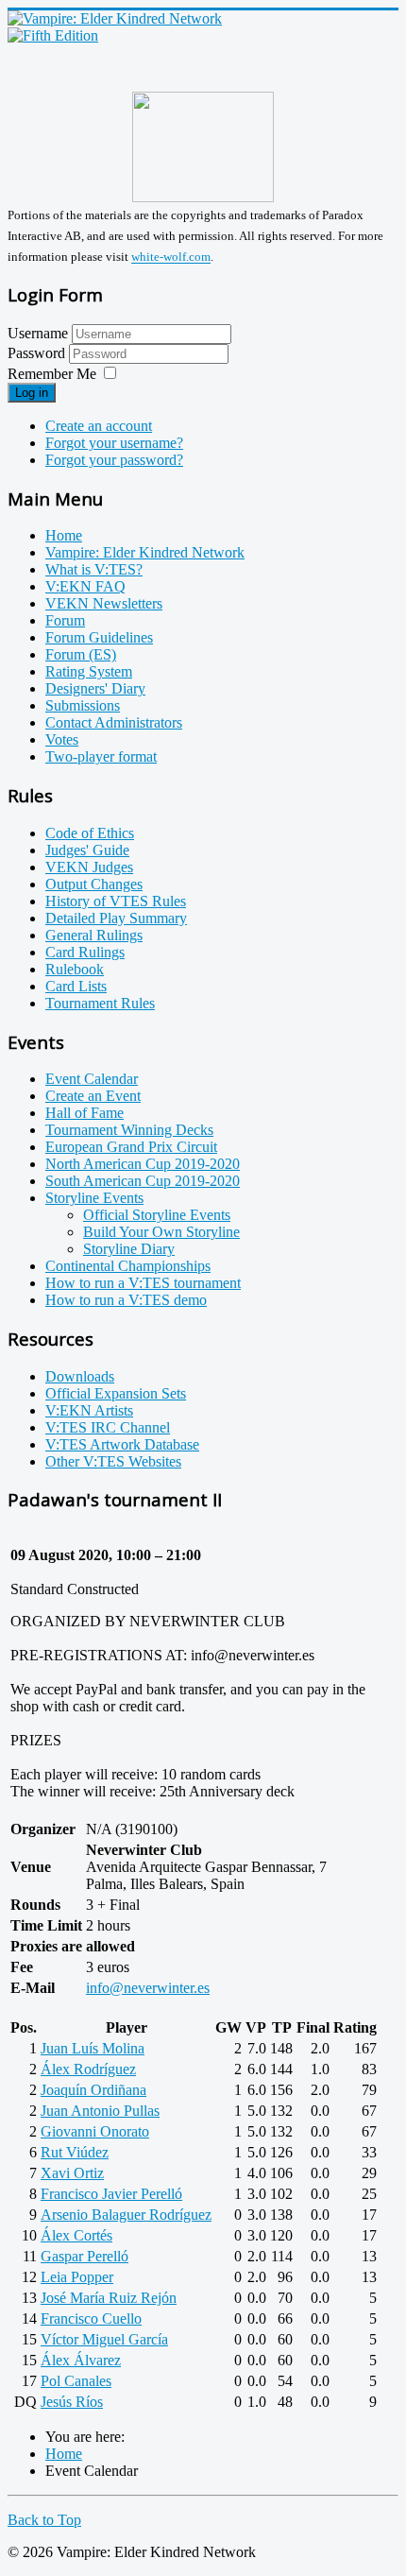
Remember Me (52, 374)
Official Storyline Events (157, 1215)
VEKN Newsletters (104, 603)
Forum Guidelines (99, 637)
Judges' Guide (87, 850)
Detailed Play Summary (116, 918)
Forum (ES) (81, 654)
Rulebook (75, 969)
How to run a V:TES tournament (143, 1283)
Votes (62, 739)
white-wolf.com (171, 258)
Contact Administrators (114, 722)
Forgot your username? (114, 443)
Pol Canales (76, 2381)
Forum (65, 620)
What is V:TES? (94, 569)
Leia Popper (77, 2277)
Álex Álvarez (81, 2360)
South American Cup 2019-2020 (143, 1181)
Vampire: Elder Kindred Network (145, 552)
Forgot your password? (114, 460)
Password (38, 353)
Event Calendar (92, 1079)
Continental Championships (128, 1266)
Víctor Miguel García (104, 2339)
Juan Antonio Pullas (100, 2111)
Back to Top (44, 2520)
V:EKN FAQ (85, 586)
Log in (32, 393)
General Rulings (94, 935)
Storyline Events (94, 1198)
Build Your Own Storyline (161, 1232)
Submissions (83, 705)
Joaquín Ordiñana (93, 2090)
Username (38, 333)
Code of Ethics (90, 833)
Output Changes (94, 884)
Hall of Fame (85, 1113)
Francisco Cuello (91, 2318)
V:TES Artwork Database (122, 1444)
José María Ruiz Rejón (109, 2298)
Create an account (99, 426)
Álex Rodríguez (88, 2069)
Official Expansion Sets (116, 1393)
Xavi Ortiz (72, 2173)
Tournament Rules (100, 1003)
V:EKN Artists (89, 1410)
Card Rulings (85, 952)
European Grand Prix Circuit (131, 1147)
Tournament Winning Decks (129, 1130)
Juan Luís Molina (93, 2048)
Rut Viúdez (75, 2152)
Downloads (80, 1376)
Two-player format (101, 756)
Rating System (89, 671)
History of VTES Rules (116, 901)
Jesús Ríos (72, 2402)
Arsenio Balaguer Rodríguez (126, 2215)
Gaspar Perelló (85, 2256)
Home (64, 535)
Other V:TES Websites (113, 1461)
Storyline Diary (129, 1249)
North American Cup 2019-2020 (143, 1164)
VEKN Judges (89, 867)
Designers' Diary (95, 688)
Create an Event (93, 1096)
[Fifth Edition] (53, 35)
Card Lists (76, 986)
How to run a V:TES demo (126, 1300)
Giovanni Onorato (95, 2131)
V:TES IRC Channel (108, 1427)
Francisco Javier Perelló (111, 2194)
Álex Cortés (76, 2235)
